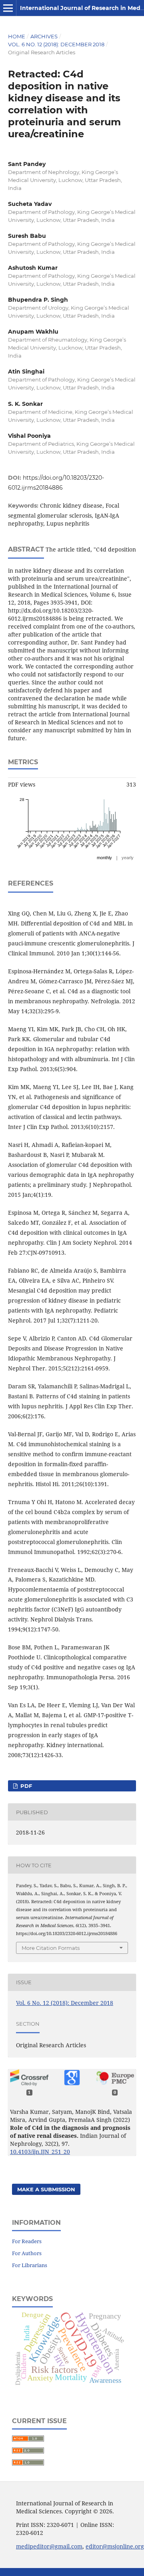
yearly (128, 858)
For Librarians (30, 2265)
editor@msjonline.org (115, 2546)
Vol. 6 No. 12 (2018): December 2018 (56, 44)
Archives (44, 36)
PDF (25, 1786)
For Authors (27, 2253)
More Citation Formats (51, 1948)
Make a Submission (46, 2189)
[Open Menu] (8, 8)
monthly (104, 858)
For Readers (27, 2241)
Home (17, 36)
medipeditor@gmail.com (49, 2546)
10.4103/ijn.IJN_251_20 (40, 2152)
